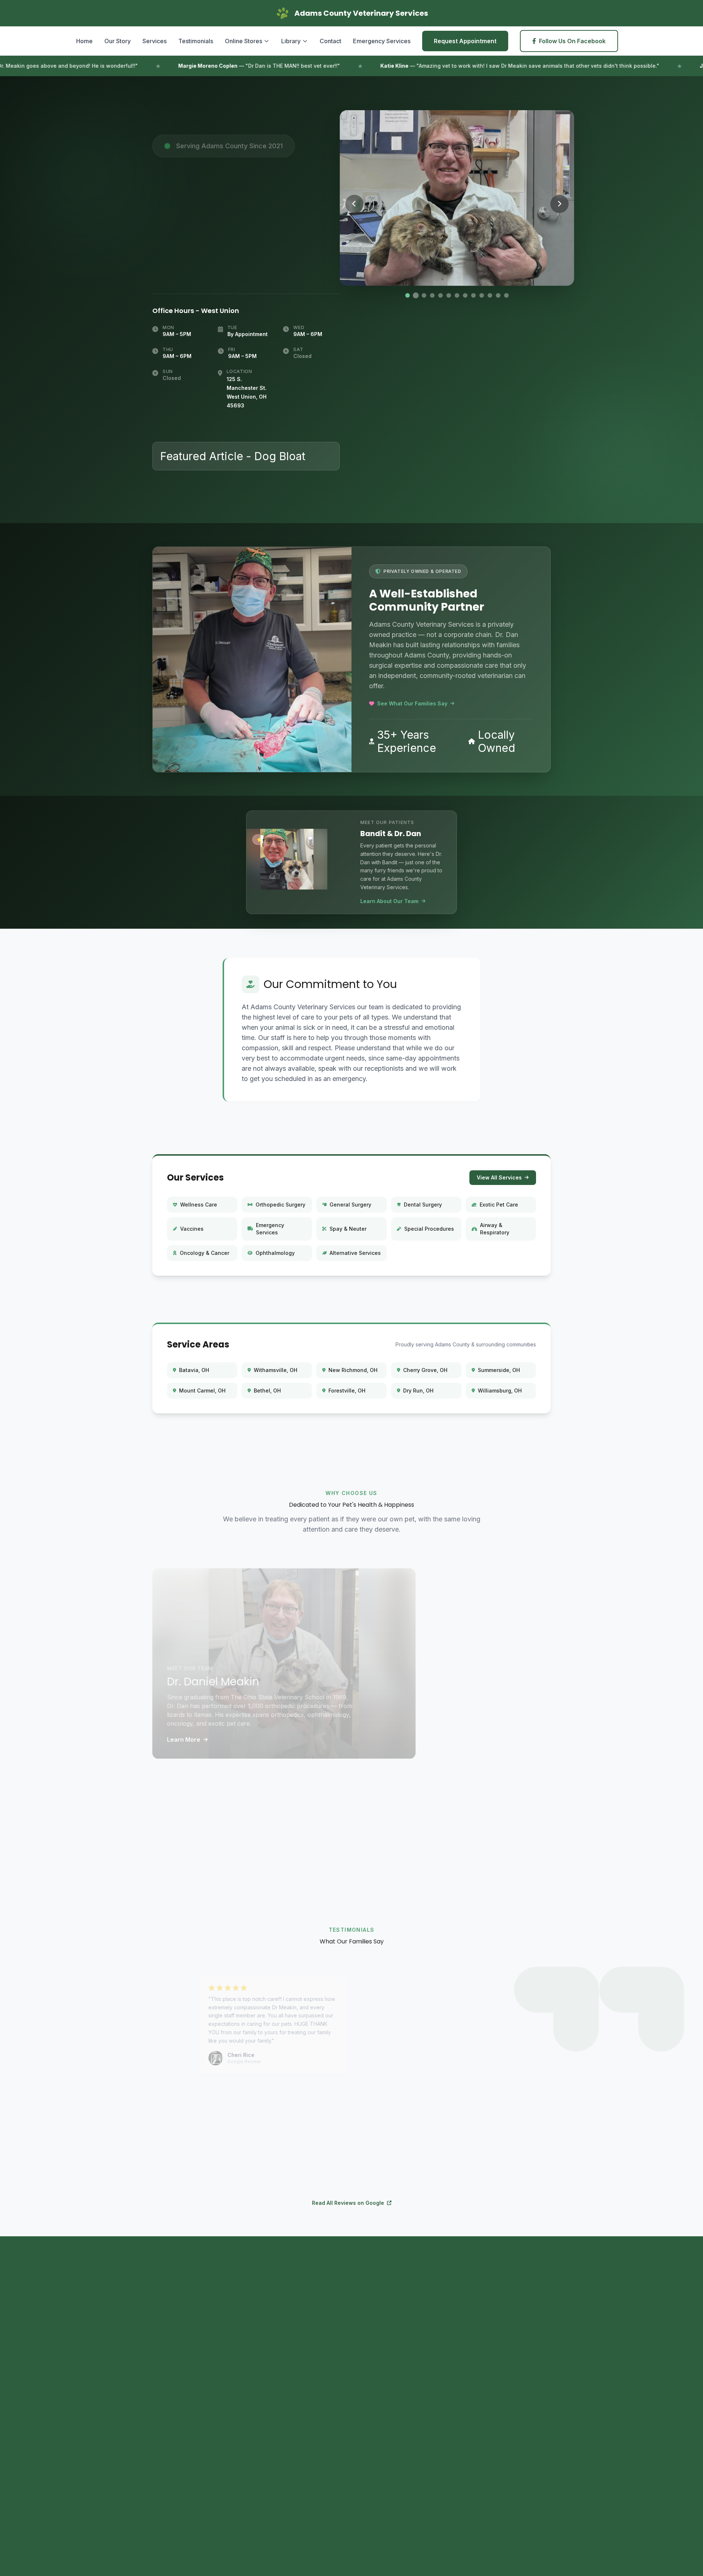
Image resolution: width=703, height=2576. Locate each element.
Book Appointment (199, 2427)
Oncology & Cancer (204, 1253)
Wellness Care (199, 1205)
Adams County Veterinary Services (444, 2404)
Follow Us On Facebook (572, 41)
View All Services (499, 1177)
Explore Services (487, 1823)
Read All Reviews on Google (348, 2203)
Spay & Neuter (348, 1229)
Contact (330, 41)
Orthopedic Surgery (280, 1205)
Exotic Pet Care (499, 1205)
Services (155, 41)
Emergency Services (382, 41)
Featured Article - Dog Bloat (233, 456)
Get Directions (285, 2427)
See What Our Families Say (412, 703)
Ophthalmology (275, 1253)
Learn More (184, 1729)
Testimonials (196, 41)
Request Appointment (465, 41)
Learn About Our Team (389, 901)
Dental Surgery (423, 1205)
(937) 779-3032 (200, 264)
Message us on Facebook (430, 2352)
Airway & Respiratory (495, 1229)
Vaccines (192, 1229)
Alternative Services (355, 1253)
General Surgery (350, 1205)
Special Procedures (429, 1229)
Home (84, 41)
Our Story (118, 41)
